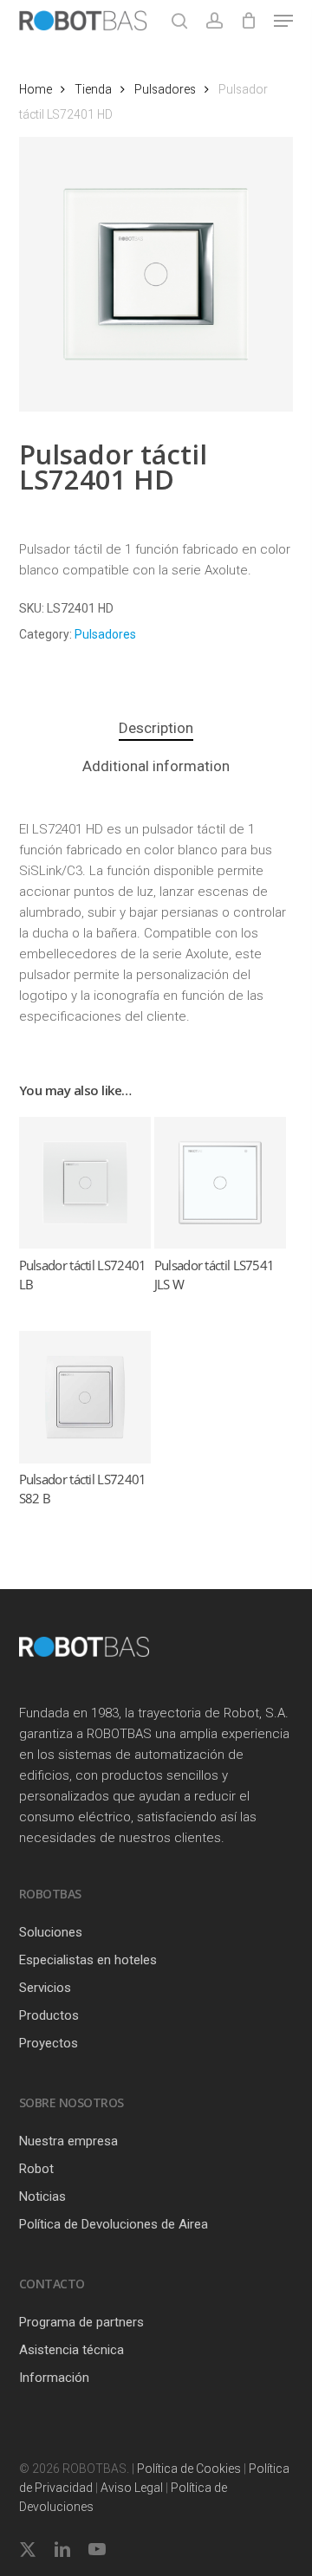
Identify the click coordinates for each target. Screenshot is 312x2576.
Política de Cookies (189, 2469)
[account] (214, 21)
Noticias (42, 2196)
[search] (179, 21)
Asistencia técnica (71, 2350)
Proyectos (49, 2043)
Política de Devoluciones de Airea (114, 2224)
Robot (36, 2169)
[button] (283, 21)
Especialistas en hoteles (88, 1960)
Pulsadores (165, 89)
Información (54, 2378)
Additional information (156, 766)
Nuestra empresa (68, 2141)
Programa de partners (81, 2322)
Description (156, 728)
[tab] (156, 728)
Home (36, 89)
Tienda (93, 89)
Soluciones (51, 1932)
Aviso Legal (132, 2488)
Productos (49, 2015)
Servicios (45, 1988)
